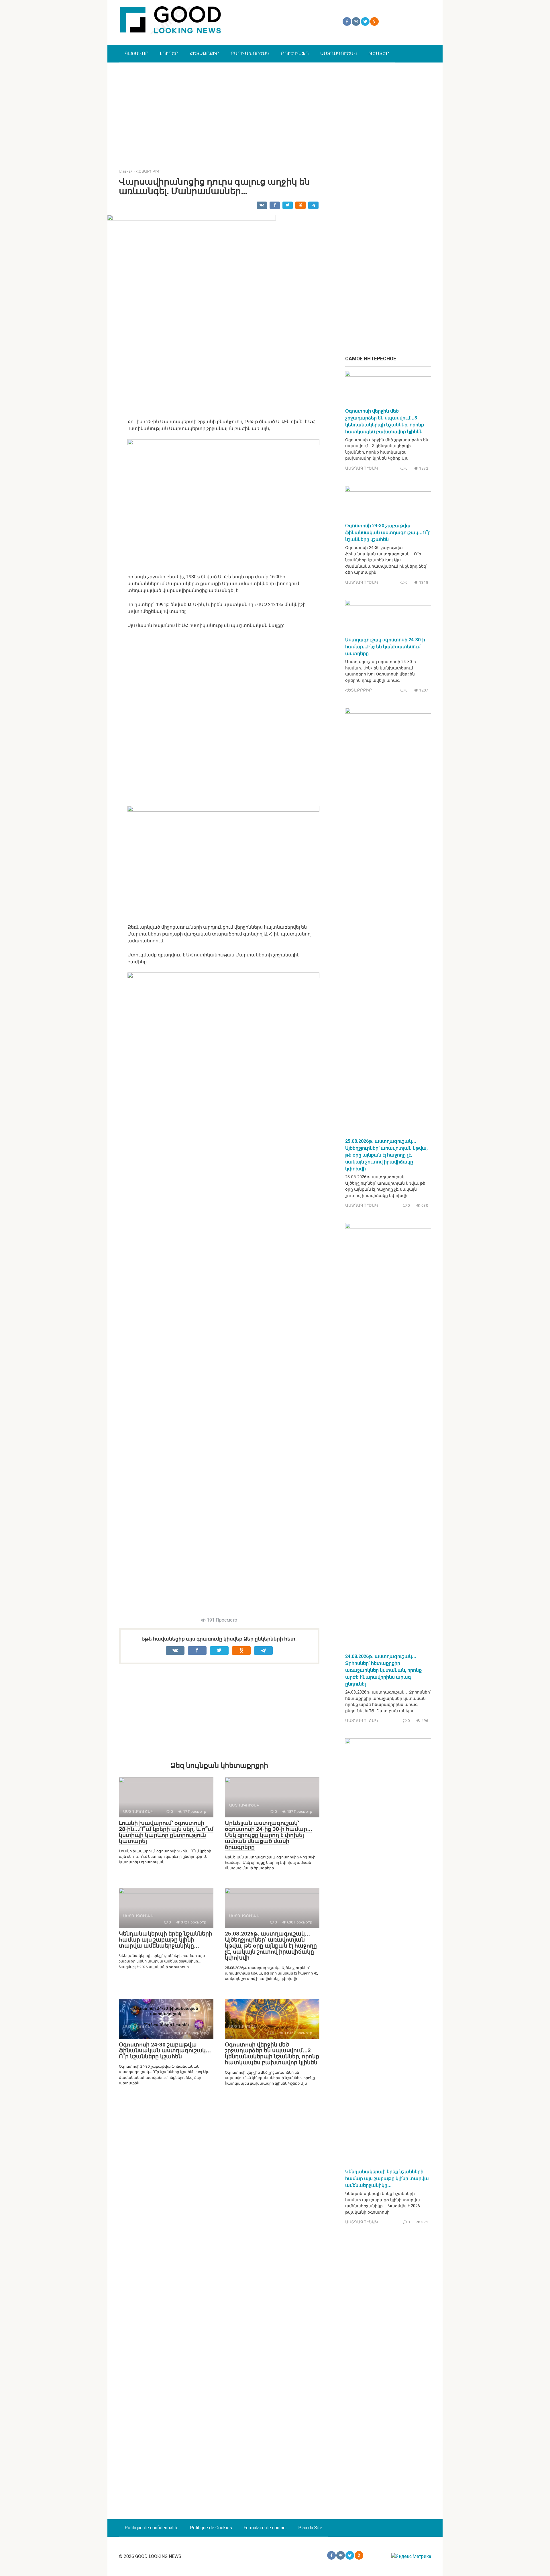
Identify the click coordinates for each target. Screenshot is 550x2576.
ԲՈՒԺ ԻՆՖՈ (295, 53)
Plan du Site (310, 2528)
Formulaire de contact (265, 2528)
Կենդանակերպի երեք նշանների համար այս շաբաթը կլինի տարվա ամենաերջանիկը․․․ (166, 1940)
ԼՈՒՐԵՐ (169, 53)
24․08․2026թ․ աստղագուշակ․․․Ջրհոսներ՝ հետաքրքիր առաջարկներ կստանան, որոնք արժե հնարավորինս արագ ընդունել (383, 1670)
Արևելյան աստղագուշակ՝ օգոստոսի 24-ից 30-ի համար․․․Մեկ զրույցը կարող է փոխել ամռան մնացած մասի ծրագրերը (269, 1835)
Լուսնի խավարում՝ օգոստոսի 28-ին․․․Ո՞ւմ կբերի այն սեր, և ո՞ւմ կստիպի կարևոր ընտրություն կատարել (166, 1832)
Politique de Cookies (211, 2528)
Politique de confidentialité (152, 2528)
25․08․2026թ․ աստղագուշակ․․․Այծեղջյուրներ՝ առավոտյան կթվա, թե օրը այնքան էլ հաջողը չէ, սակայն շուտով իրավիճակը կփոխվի (271, 1946)
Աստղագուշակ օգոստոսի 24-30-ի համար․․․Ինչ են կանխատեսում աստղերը (385, 647)
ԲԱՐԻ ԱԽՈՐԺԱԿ (250, 53)
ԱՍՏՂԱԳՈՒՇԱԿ (339, 53)
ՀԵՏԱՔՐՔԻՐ (204, 53)
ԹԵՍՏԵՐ (379, 53)
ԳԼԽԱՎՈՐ (136, 53)
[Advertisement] (275, 111)
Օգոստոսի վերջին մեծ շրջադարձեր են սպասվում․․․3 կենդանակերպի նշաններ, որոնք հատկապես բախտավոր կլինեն (272, 2054)
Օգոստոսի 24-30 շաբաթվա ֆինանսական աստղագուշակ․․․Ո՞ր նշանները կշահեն (165, 2051)
